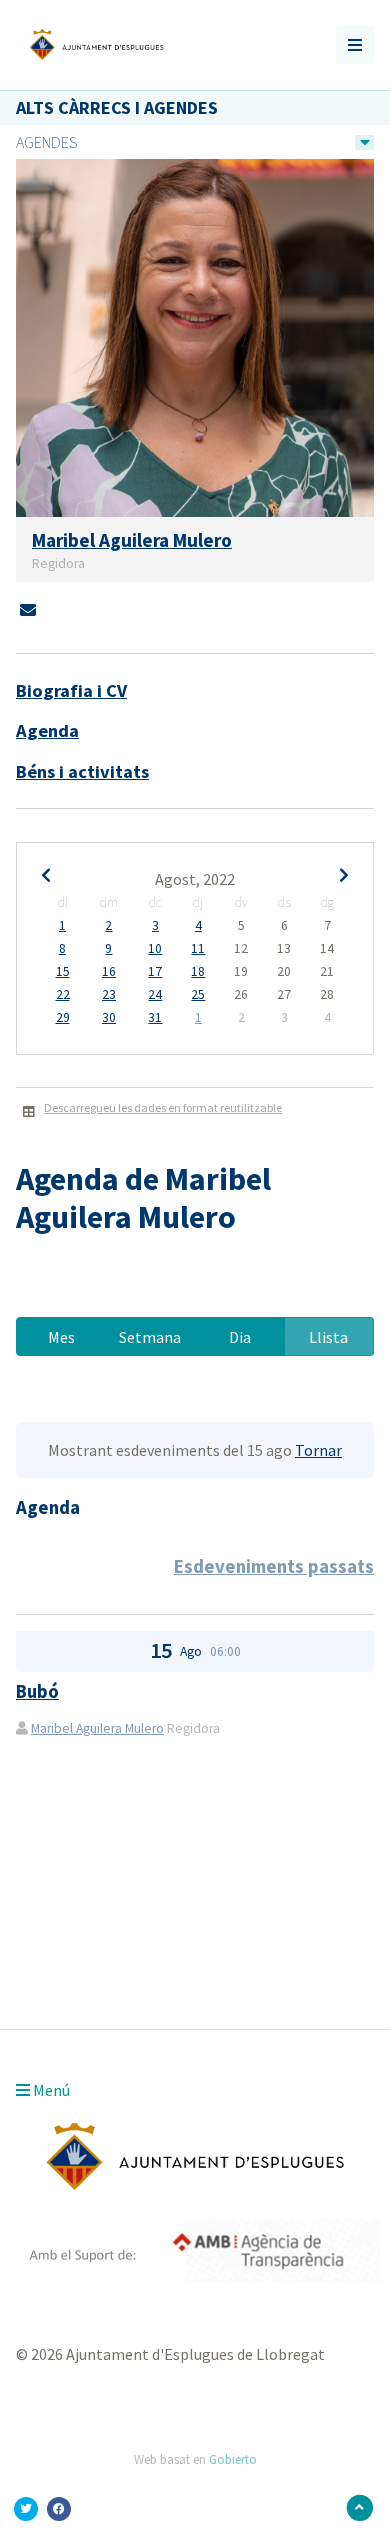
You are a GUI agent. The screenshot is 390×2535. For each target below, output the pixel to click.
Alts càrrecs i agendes (117, 107)
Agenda (47, 730)
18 (198, 972)
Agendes (46, 142)
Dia (240, 1337)
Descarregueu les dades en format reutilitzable (163, 1107)
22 (63, 995)
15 (63, 972)
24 (155, 995)
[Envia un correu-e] (28, 610)
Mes (61, 1337)
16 (109, 972)
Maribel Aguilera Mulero (97, 1728)
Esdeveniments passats (274, 1566)
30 (109, 1018)
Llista (328, 1337)
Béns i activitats (82, 771)
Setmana (150, 1337)
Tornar (318, 1450)
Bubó (37, 1691)
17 (155, 972)
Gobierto (233, 2459)
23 (109, 995)
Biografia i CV (71, 690)
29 (63, 1018)
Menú (50, 2090)
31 (155, 1018)
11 (198, 949)
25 (198, 995)
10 (155, 949)
